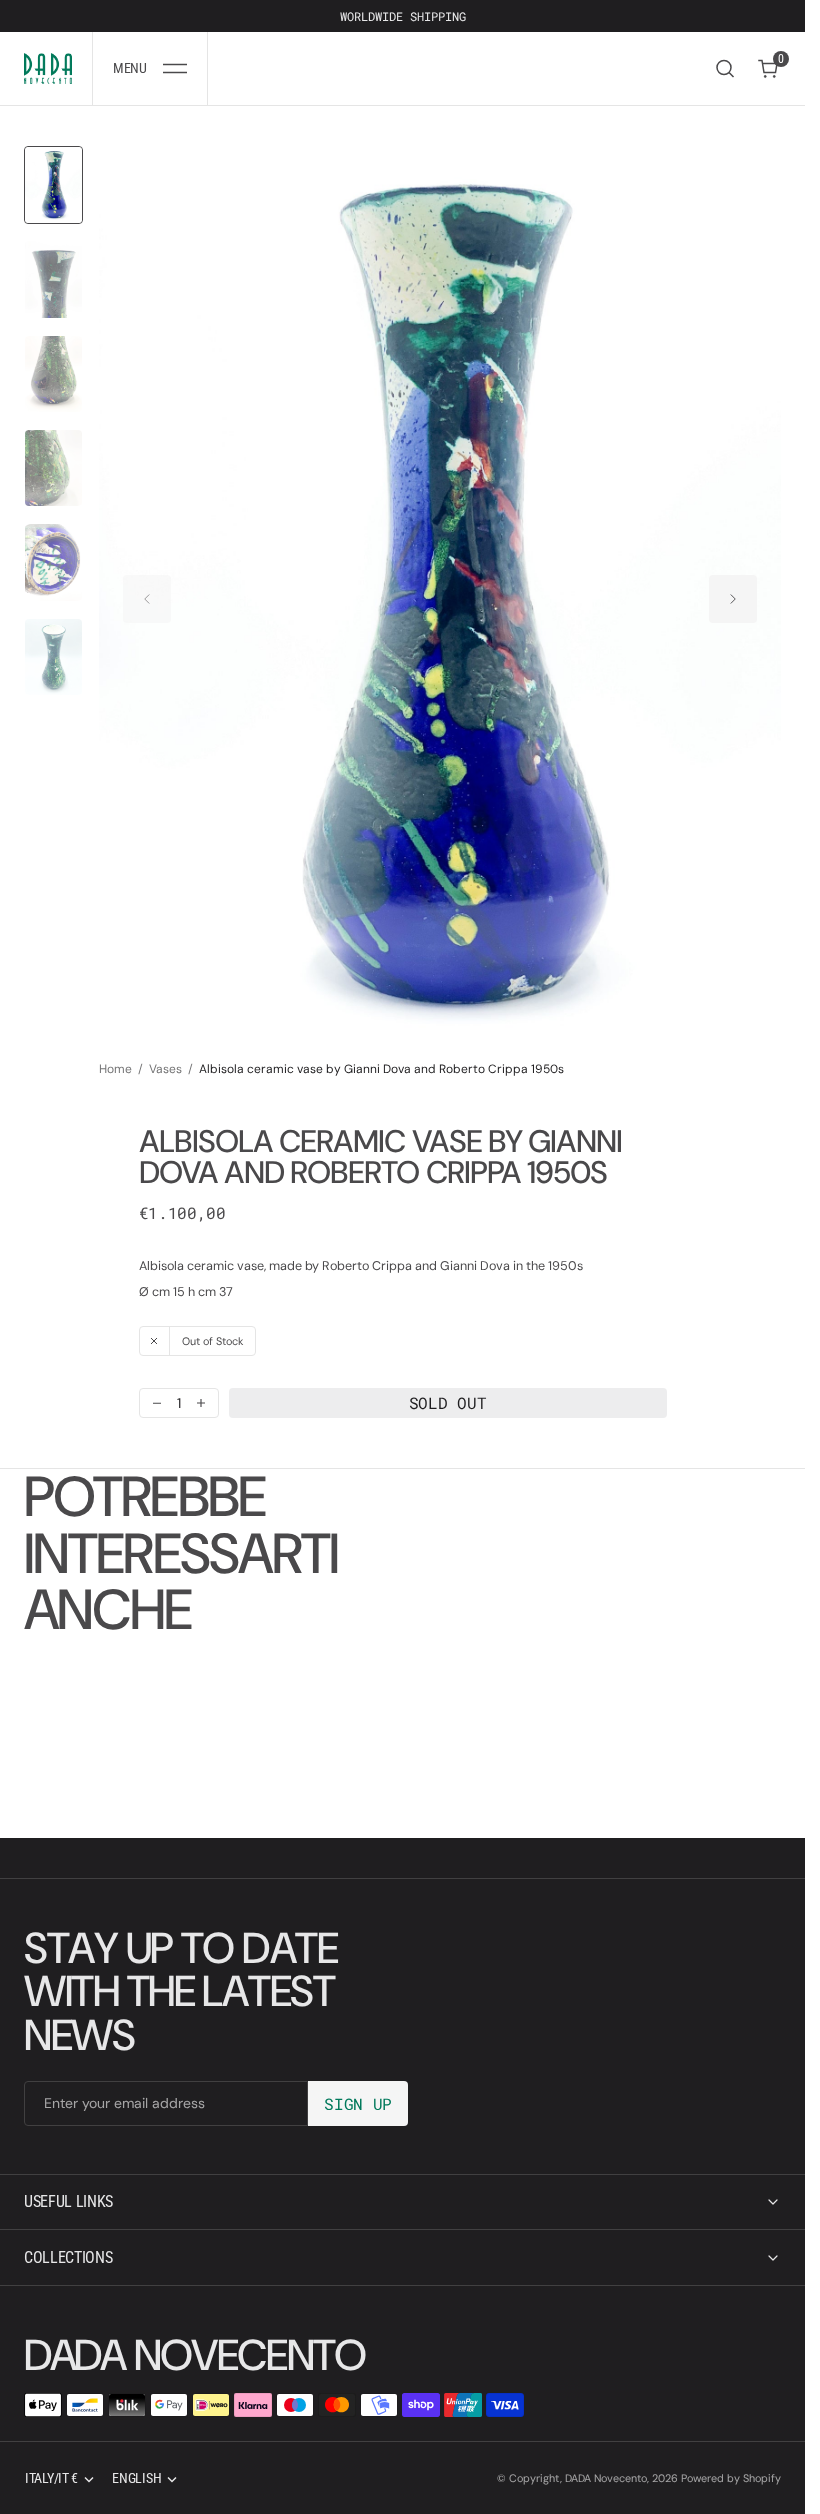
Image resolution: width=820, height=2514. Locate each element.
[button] (150, 68)
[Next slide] (733, 589)
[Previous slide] (147, 589)
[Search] (725, 68)
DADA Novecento (606, 2478)
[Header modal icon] (175, 69)
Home (115, 1050)
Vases (165, 1050)
